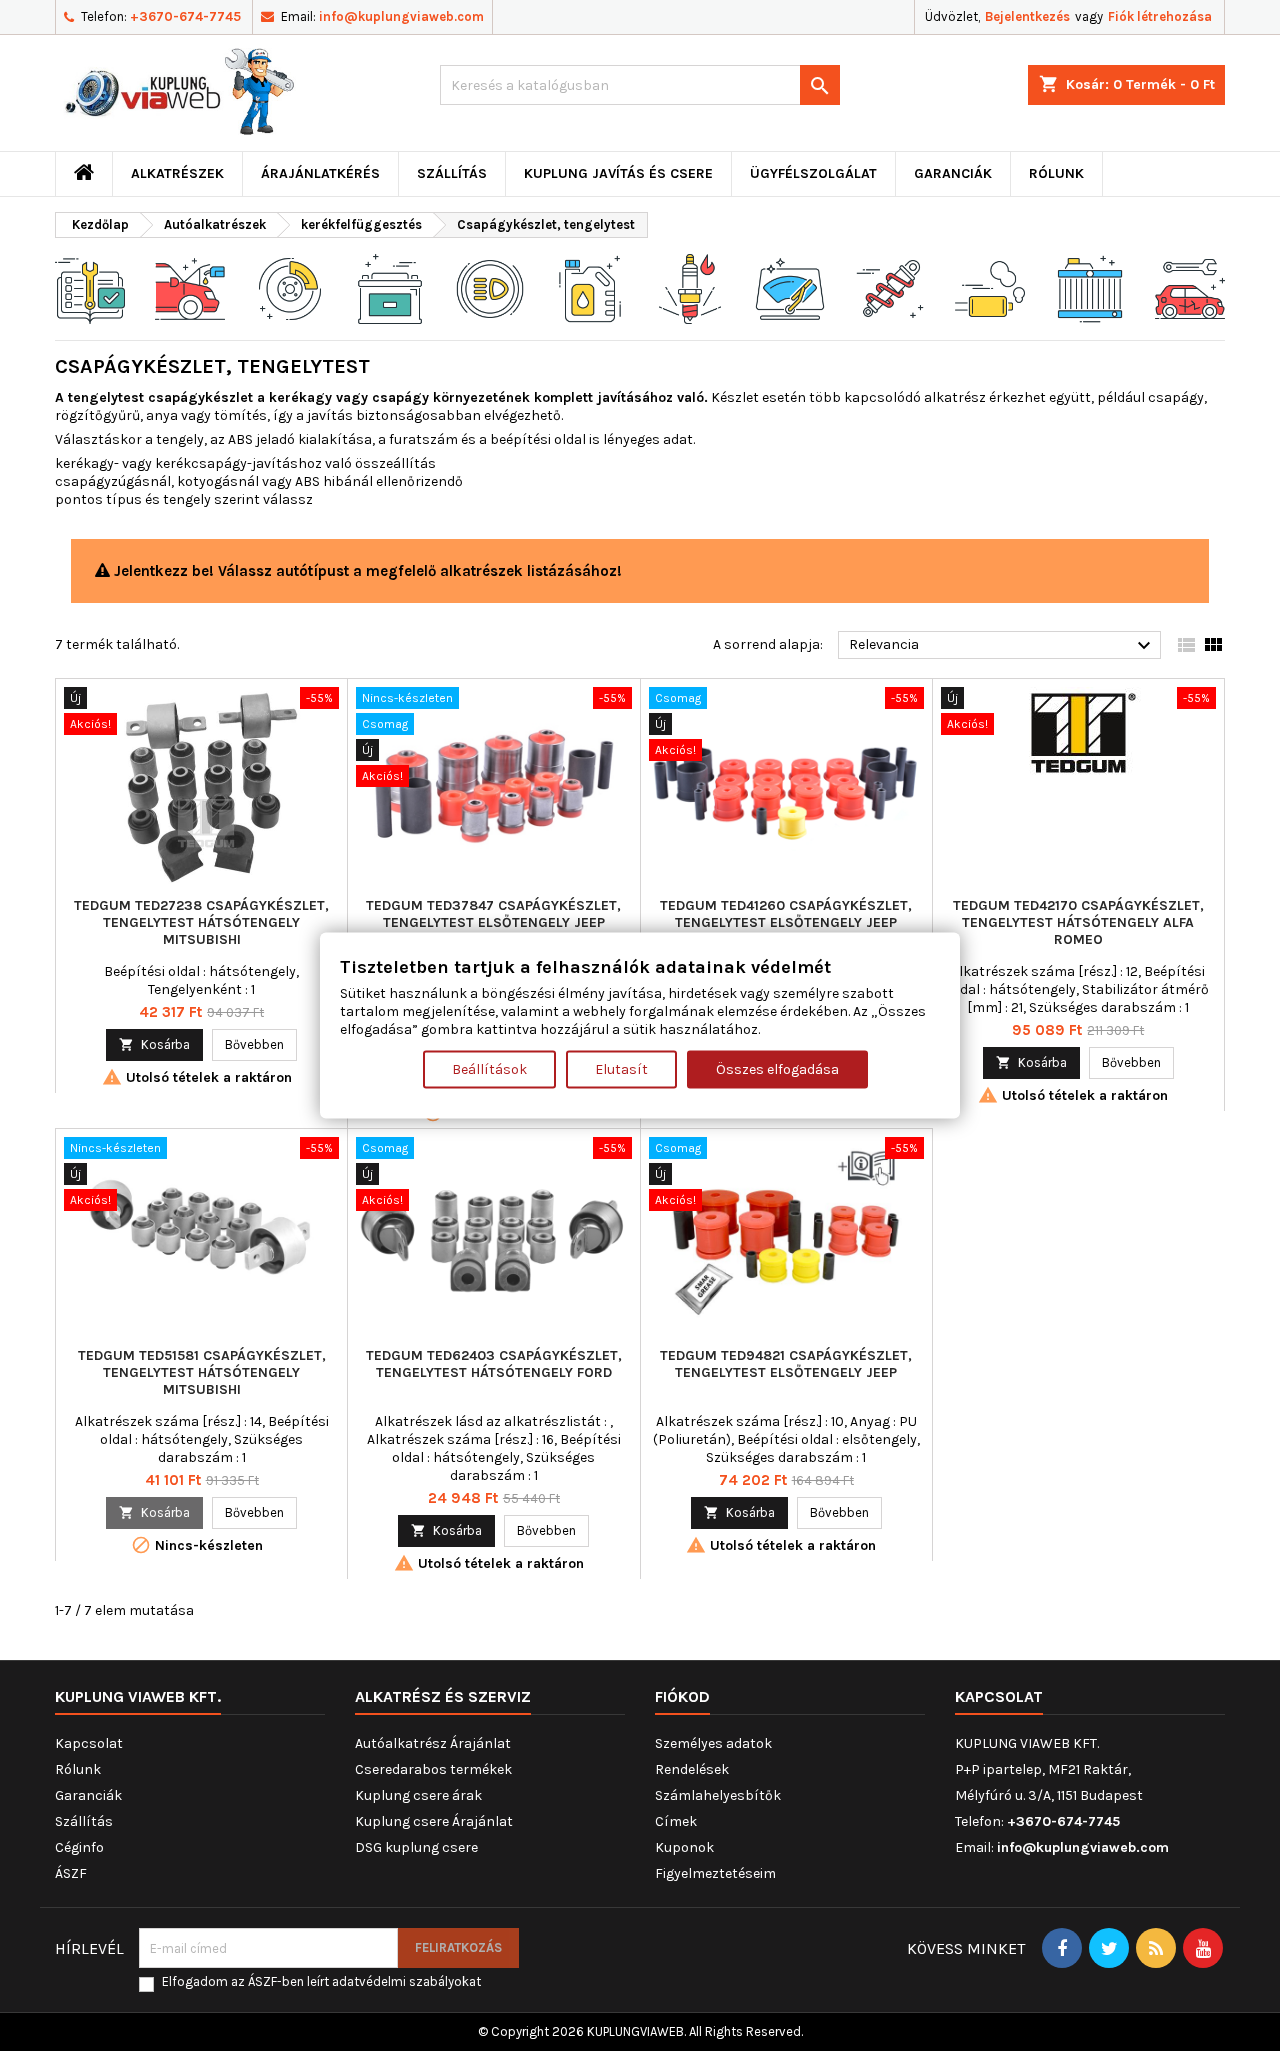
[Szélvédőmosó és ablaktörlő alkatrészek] (790, 287)
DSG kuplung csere (416, 1847)
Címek (676, 1821)
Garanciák (953, 173)
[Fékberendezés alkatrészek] (290, 287)
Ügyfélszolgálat (813, 173)
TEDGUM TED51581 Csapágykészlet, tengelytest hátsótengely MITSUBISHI (202, 1372)
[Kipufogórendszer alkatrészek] (990, 287)
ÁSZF (71, 1873)
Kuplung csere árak (418, 1795)
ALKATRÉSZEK (177, 173)
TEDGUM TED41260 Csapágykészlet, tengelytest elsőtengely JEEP (786, 914)
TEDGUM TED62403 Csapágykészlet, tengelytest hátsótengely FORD (494, 1364)
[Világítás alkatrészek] (490, 287)
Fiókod (682, 1696)
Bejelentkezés (1027, 16)
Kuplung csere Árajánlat (434, 1821)
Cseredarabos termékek (433, 1769)
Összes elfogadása (777, 1069)
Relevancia (1002, 646)
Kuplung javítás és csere (618, 173)
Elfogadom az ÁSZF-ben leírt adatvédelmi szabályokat (321, 1981)
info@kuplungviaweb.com (401, 16)
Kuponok (684, 1847)
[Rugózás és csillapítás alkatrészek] (890, 287)
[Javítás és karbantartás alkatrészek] (190, 287)
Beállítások (489, 1069)
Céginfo (79, 1847)
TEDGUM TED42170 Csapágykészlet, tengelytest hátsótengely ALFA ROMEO (1078, 922)
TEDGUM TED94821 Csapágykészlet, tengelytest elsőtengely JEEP (786, 1364)
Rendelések (692, 1769)
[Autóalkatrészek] (90, 287)
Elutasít (621, 1069)
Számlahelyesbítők (718, 1795)
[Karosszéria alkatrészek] (1190, 287)
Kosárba (154, 1044)
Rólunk (1056, 173)
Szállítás (452, 173)
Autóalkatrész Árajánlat (433, 1743)
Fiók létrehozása (1160, 16)
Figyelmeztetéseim (715, 1873)
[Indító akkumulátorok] (390, 287)
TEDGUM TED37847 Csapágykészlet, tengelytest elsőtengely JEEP (493, 914)
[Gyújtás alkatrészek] (690, 287)
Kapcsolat (89, 1743)
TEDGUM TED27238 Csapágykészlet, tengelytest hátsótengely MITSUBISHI (201, 922)
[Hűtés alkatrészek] (1090, 287)
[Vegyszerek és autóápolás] (590, 287)
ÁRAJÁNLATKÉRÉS (320, 173)
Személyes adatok (713, 1743)
